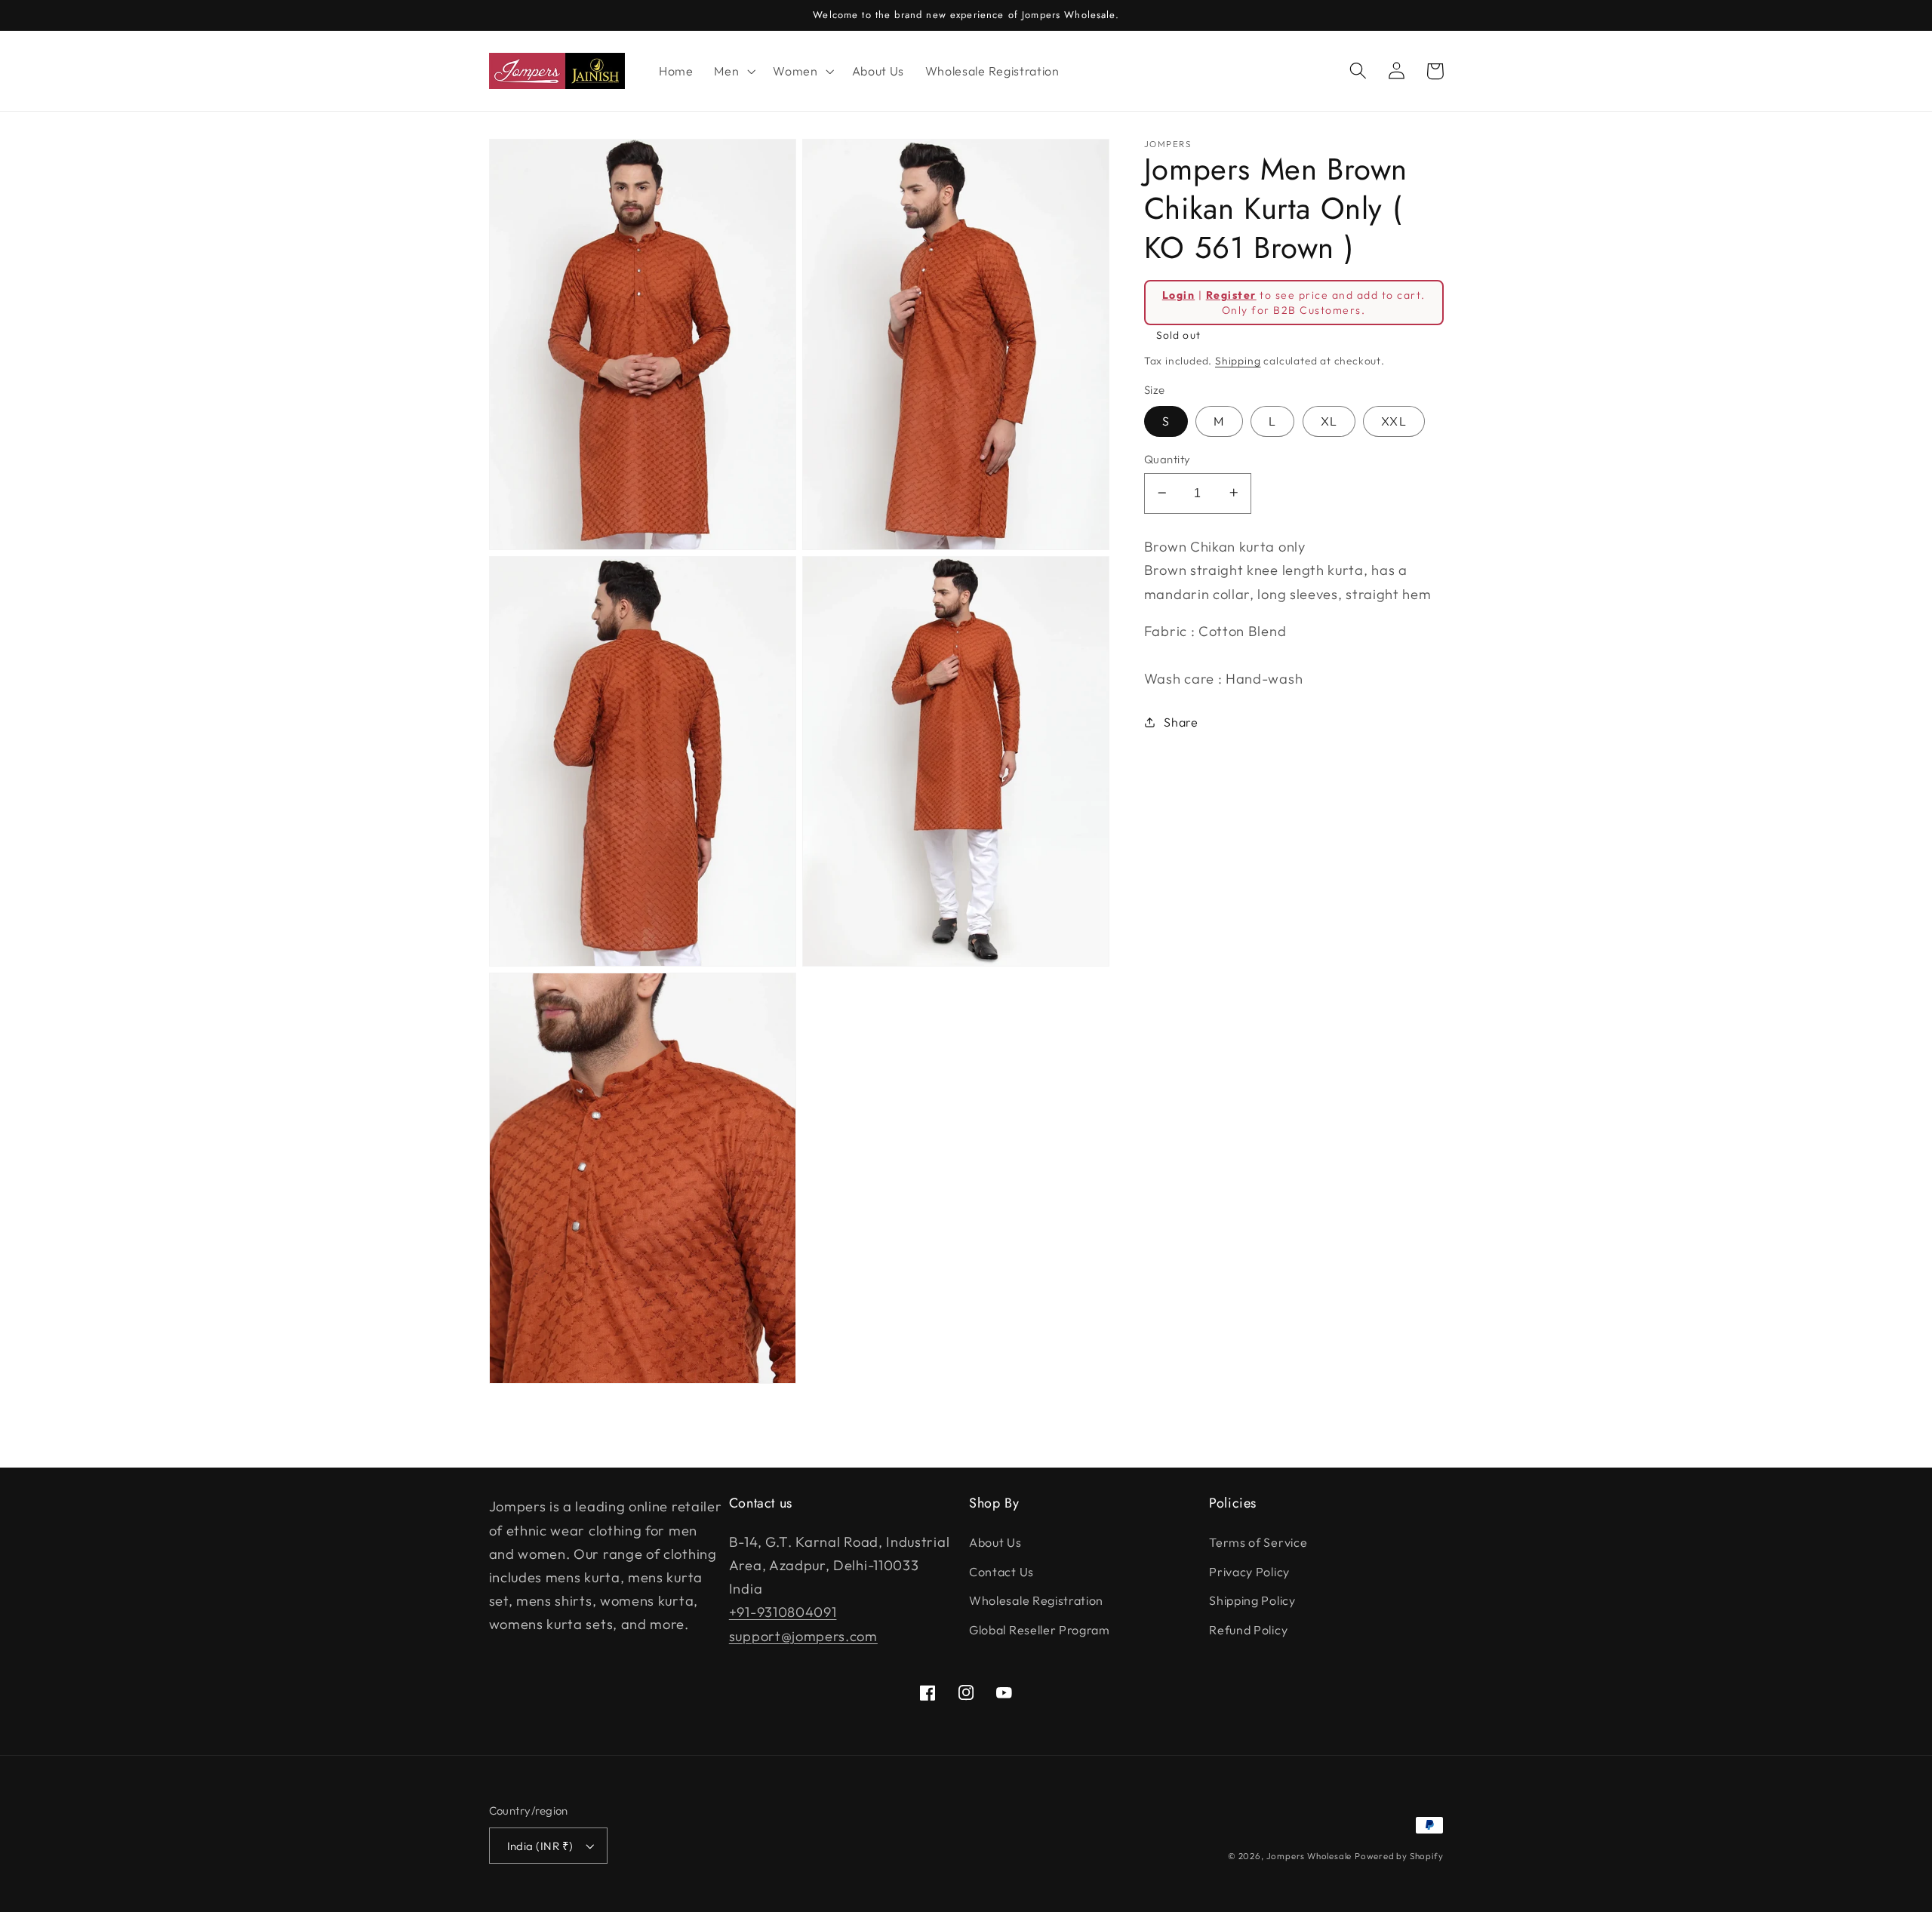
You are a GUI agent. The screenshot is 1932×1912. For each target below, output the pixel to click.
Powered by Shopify (1399, 1856)
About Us (995, 1542)
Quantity (1168, 459)
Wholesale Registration (1036, 1600)
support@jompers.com (803, 1636)
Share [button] (1181, 721)
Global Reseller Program (1040, 1630)
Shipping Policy (1252, 1600)
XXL (1394, 421)
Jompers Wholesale (1309, 1856)
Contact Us (1001, 1572)
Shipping (1238, 360)
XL (1329, 421)
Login (1178, 294)
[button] (733, 71)
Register (1231, 294)
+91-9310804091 (783, 1612)
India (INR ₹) (540, 1846)
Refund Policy (1248, 1630)
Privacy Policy (1249, 1572)
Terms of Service (1258, 1542)
